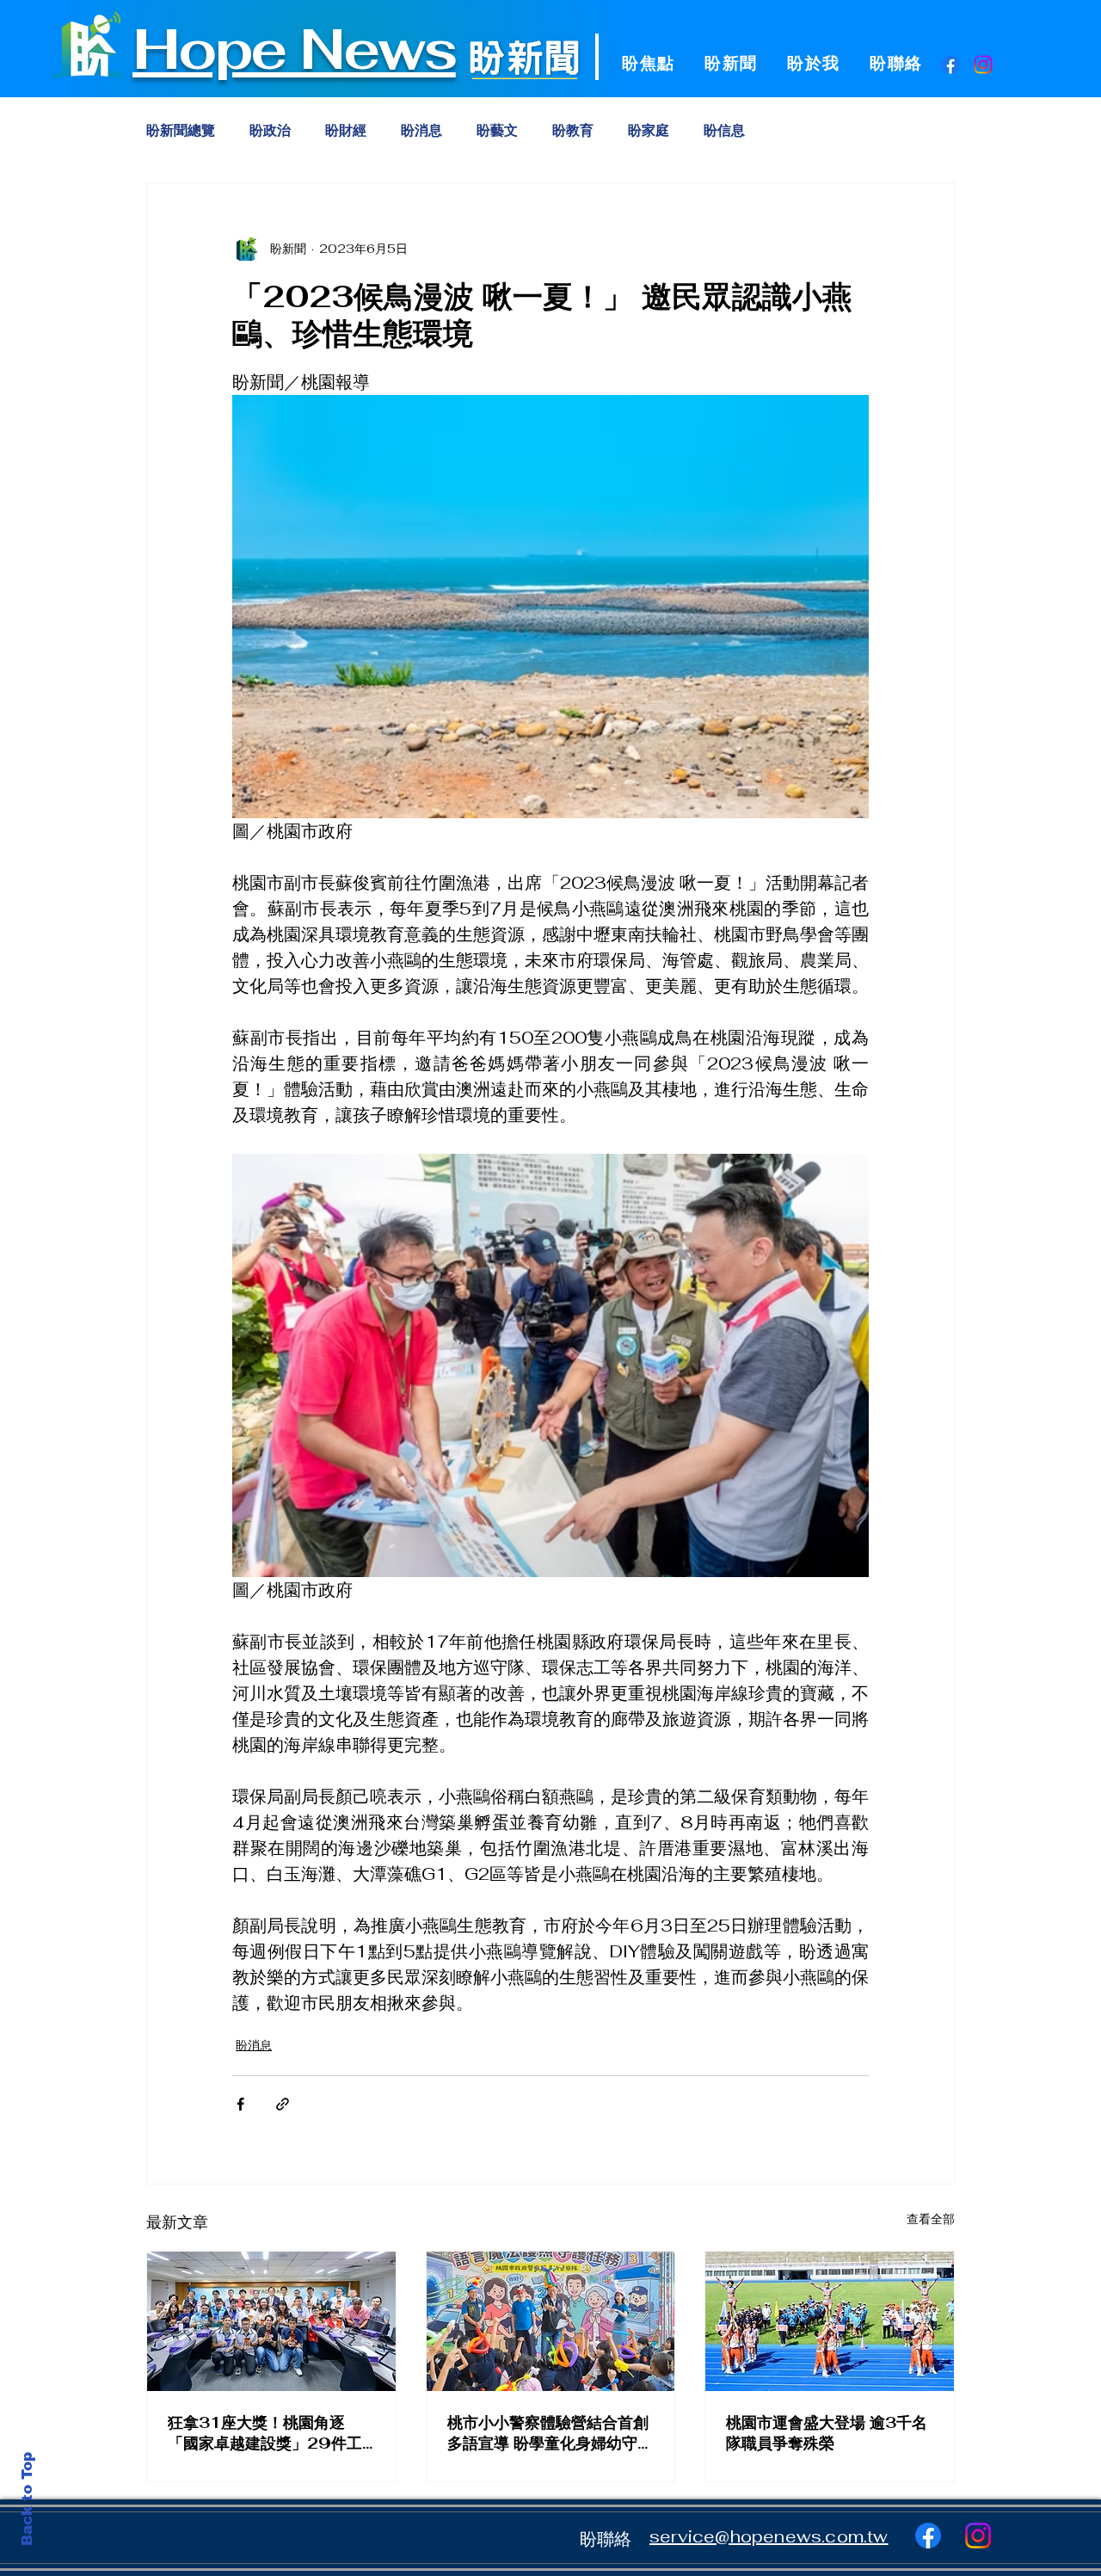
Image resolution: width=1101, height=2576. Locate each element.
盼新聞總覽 (181, 131)
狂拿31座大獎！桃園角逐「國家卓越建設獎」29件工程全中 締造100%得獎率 (265, 2433)
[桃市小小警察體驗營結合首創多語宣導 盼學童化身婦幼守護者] (551, 2321)
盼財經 (346, 131)
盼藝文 (497, 131)
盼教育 (573, 131)
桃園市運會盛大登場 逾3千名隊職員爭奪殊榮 (827, 2433)
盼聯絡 (606, 2539)
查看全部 (931, 2219)
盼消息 (421, 131)
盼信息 (724, 131)
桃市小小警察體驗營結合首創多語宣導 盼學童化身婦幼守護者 (550, 2433)
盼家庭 (649, 131)
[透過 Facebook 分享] (240, 2104)
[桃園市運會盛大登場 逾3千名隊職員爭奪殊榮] (830, 2321)
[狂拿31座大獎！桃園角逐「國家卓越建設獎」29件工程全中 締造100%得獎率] (271, 2321)
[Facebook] (950, 65)
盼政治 (270, 131)
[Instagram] (983, 65)
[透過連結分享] (283, 2104)
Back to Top (27, 2499)
